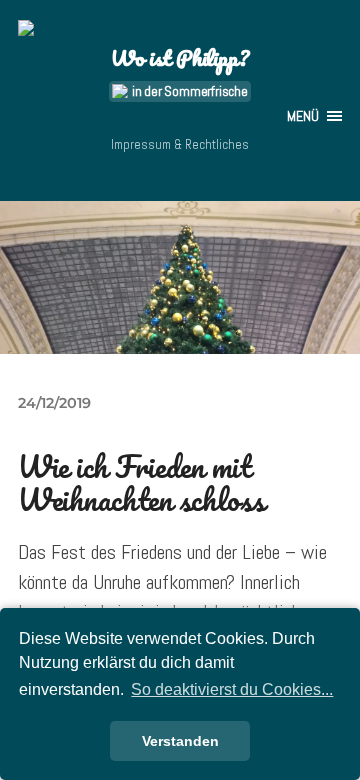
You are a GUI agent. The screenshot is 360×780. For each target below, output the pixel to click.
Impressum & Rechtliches (180, 144)
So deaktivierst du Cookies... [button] (232, 689)
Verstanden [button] (180, 741)
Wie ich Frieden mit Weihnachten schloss (141, 483)
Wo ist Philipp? (179, 57)
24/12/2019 (54, 403)
